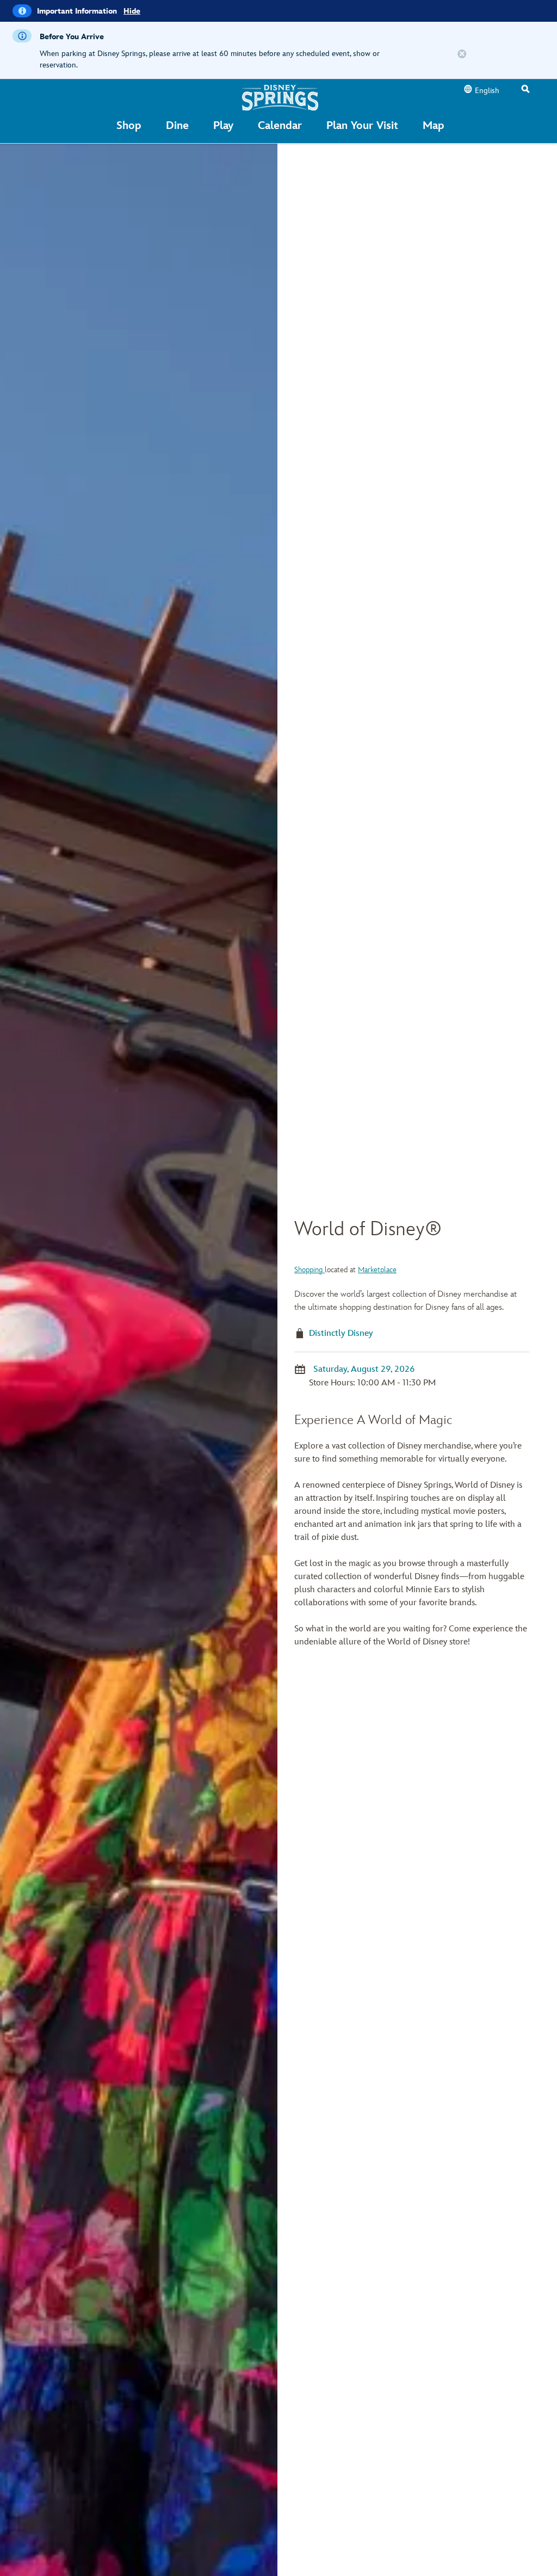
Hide (132, 11)
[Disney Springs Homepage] (280, 97)
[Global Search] (525, 90)
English (487, 91)
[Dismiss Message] (462, 54)
